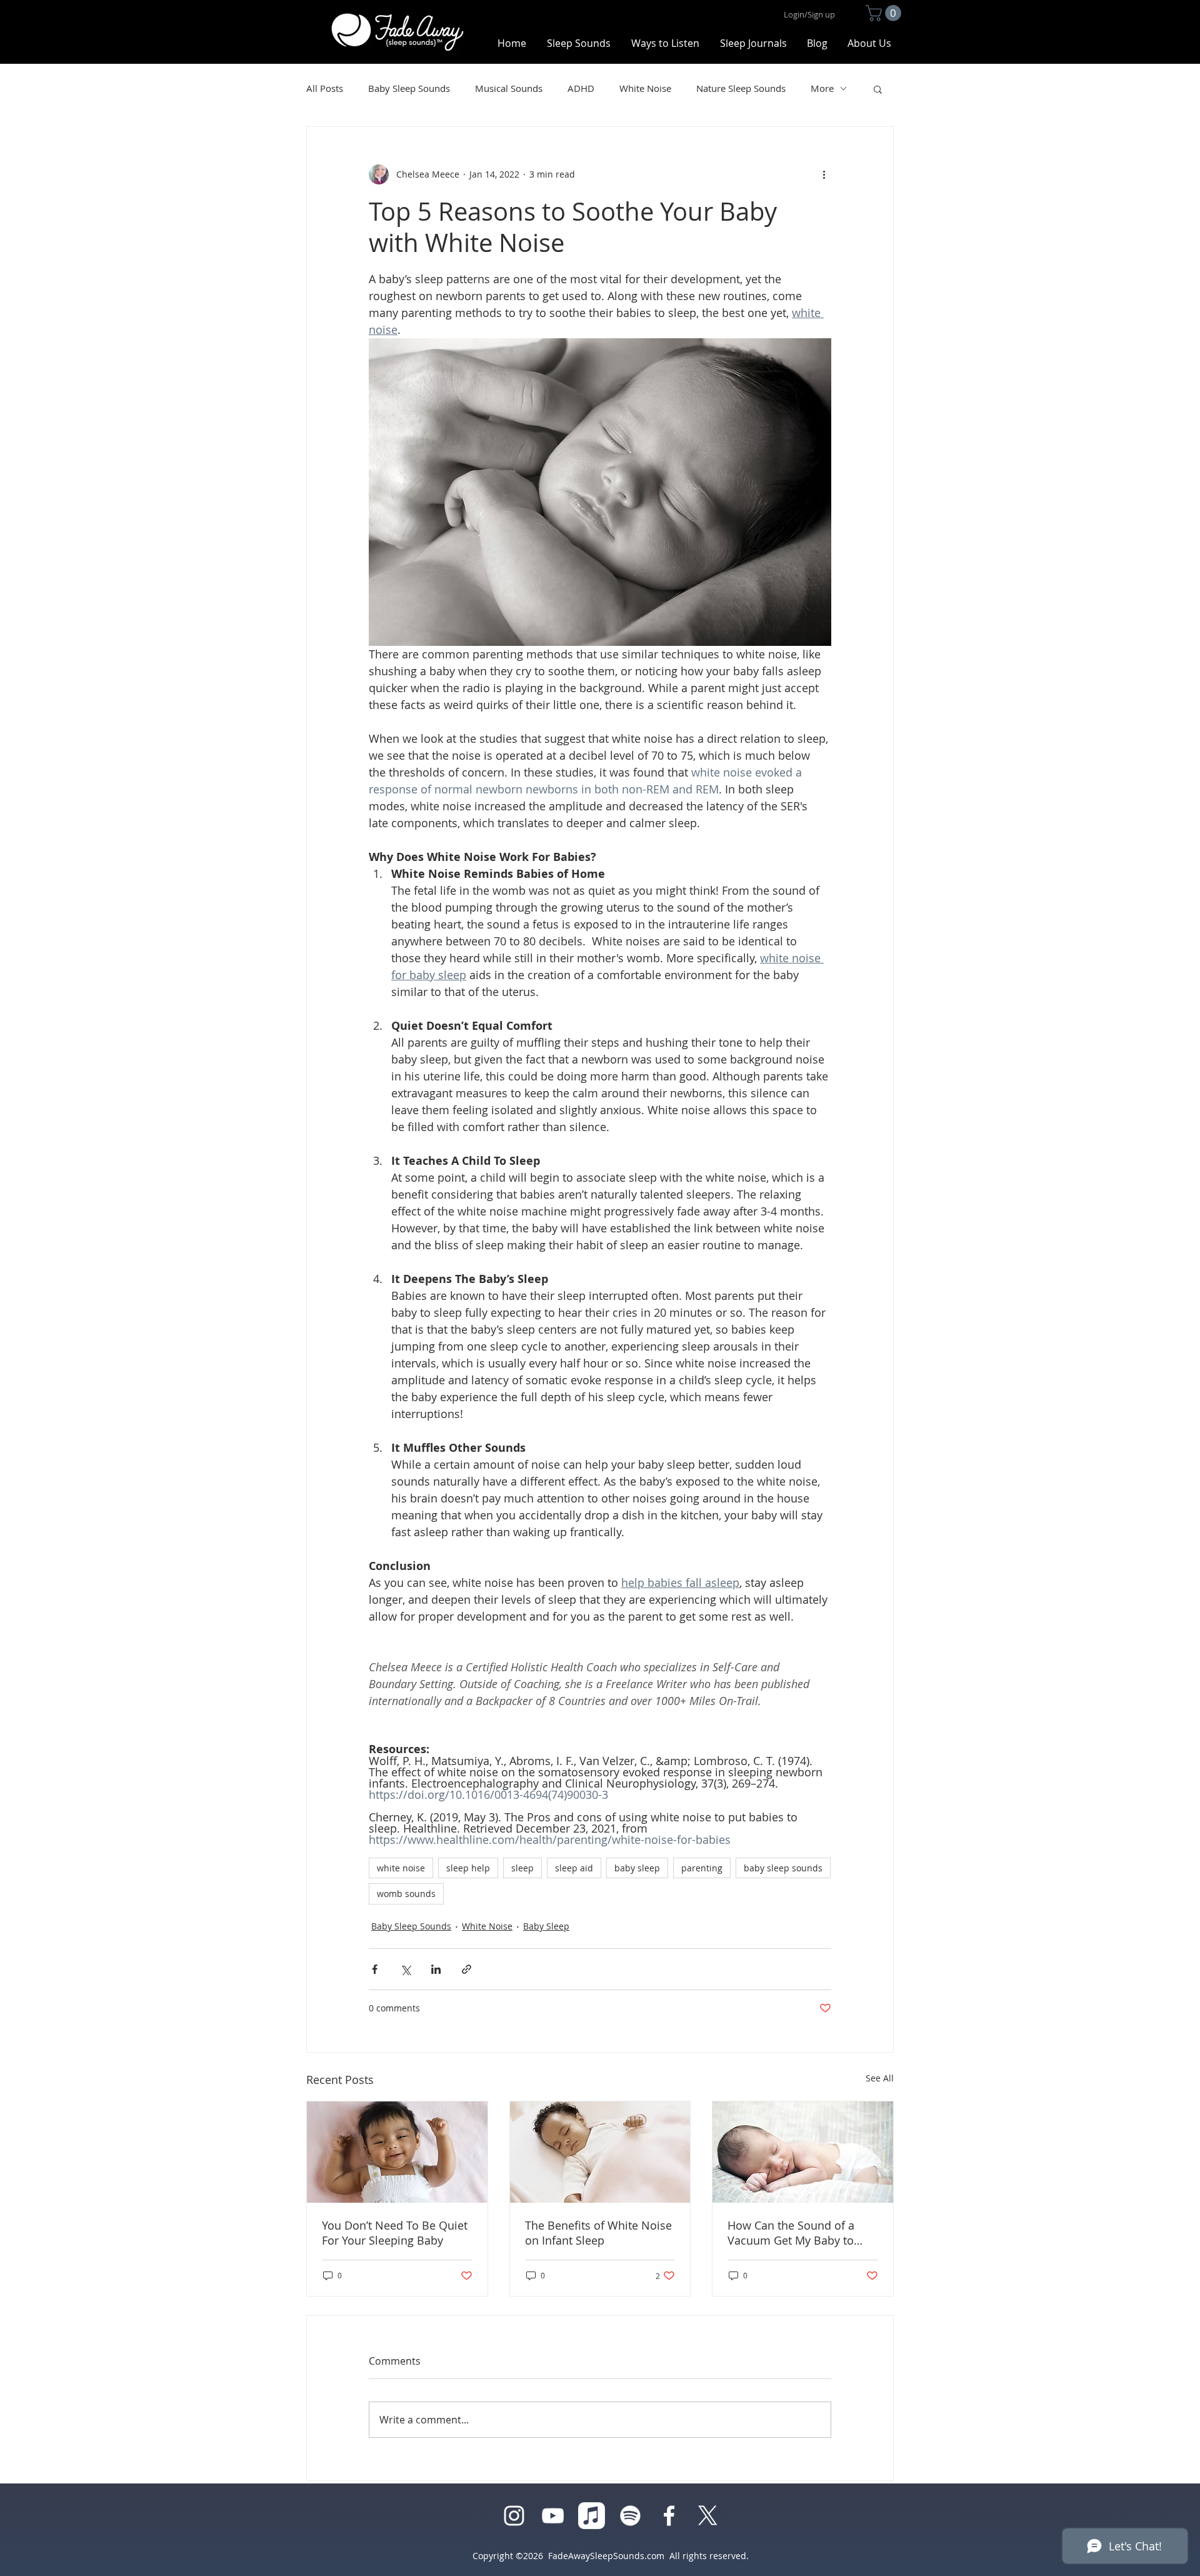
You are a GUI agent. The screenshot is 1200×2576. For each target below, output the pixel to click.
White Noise (645, 88)
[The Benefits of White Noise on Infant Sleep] (600, 2152)
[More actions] (824, 174)
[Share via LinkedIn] (436, 1969)
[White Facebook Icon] (669, 2516)
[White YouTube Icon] (553, 2516)
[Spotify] (630, 2516)
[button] (885, 13)
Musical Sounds (509, 88)
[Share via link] (467, 1969)
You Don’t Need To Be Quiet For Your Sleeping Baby (395, 2233)
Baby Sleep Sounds (409, 88)
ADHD (581, 88)
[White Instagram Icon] (514, 2516)
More (822, 88)
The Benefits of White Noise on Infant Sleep (598, 2233)
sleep (522, 1868)
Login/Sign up (809, 14)
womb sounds (406, 1894)
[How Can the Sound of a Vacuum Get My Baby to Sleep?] (803, 2152)
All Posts (325, 88)
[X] (708, 2516)
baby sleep (637, 1868)
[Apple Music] (592, 2516)
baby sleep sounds (783, 1868)
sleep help (468, 1868)
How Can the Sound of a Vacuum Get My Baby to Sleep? (791, 2233)
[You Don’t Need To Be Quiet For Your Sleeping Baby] (397, 2152)
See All (880, 2078)
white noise (401, 1868)
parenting (702, 1868)
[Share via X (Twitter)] (405, 1969)
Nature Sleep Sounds (741, 88)
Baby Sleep (546, 1926)
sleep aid (574, 1868)
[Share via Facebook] (375, 1969)
